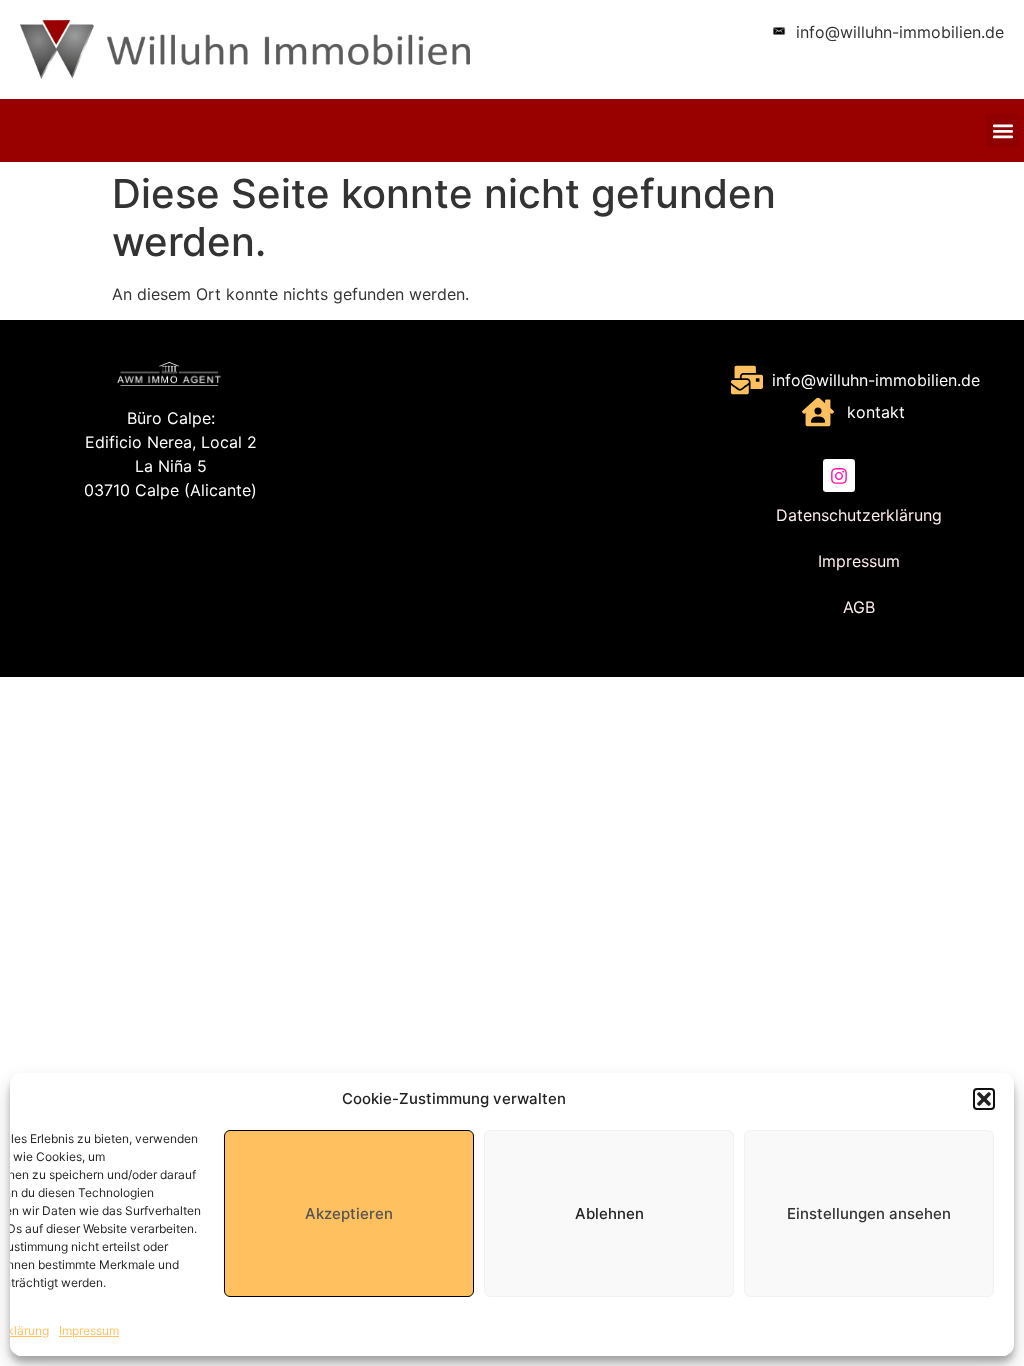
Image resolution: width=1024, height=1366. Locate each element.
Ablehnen (609, 1213)
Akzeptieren (349, 1213)
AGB (859, 607)
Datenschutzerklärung (859, 515)
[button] (984, 1099)
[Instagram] (839, 475)
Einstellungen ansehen (869, 1213)
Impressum (89, 1330)
